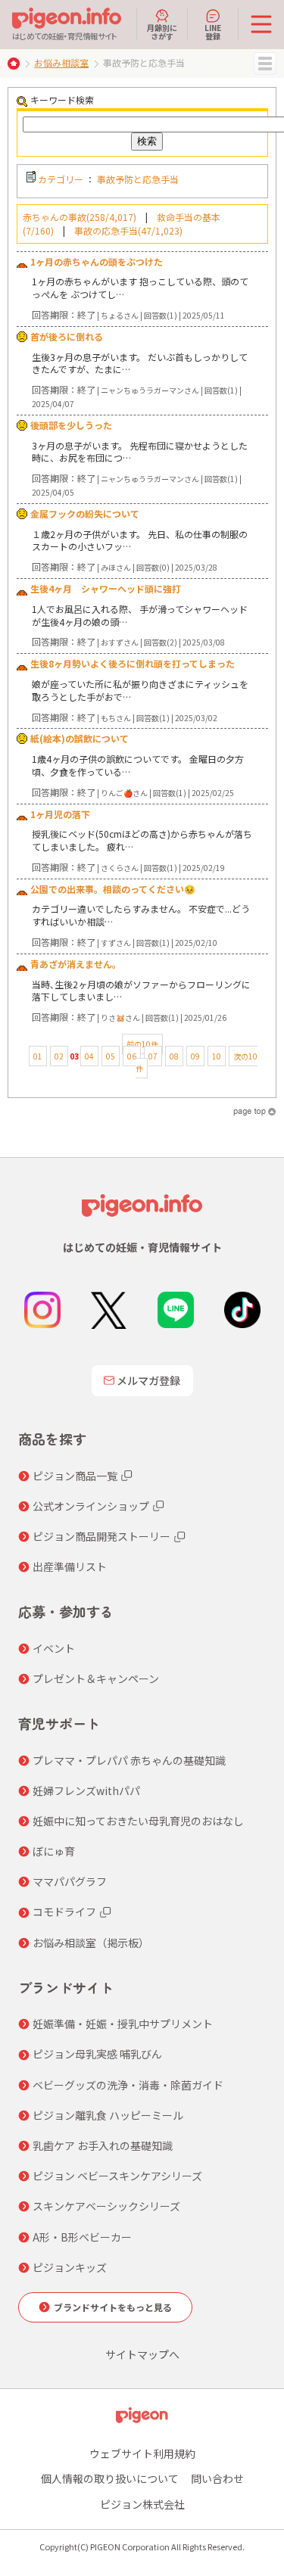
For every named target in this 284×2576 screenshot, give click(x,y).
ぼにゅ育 (54, 1851)
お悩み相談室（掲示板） (91, 1943)
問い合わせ (217, 2478)
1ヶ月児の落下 (60, 814)
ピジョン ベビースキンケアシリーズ (117, 2176)
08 (174, 1056)
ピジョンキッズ (70, 2267)
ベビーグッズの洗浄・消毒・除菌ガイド (128, 2085)
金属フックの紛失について (85, 513)
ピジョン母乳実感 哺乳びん (97, 2054)
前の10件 (142, 1044)
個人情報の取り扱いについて (110, 2478)
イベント (54, 1648)
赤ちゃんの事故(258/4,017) (80, 217)
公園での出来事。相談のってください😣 (113, 889)
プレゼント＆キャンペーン (96, 1678)
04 (89, 1056)
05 (111, 1056)
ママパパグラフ (70, 1881)
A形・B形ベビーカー (82, 2237)
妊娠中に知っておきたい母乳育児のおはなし (138, 1821)
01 (38, 1056)
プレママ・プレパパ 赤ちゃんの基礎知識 (129, 1760)
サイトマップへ (142, 2354)
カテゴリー (61, 179)
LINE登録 (213, 31)
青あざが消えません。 (76, 964)
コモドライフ (64, 1912)
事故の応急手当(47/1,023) (128, 230)
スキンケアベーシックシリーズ (106, 2206)
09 (195, 1056)
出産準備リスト (70, 1566)
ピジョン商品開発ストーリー (101, 1536)
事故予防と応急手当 (138, 179)
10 (217, 1056)
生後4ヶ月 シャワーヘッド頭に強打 (106, 588)
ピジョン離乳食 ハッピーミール (108, 2115)
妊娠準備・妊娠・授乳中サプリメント (123, 2024)
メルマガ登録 (148, 1380)
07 (153, 1056)
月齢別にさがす (162, 31)
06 (132, 1056)
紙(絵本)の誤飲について (80, 738)
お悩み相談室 (61, 62)
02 (59, 1056)
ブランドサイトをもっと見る (113, 2307)
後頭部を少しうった (71, 425)
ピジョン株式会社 (142, 2504)
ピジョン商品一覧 (75, 1476)
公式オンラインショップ (91, 1506)
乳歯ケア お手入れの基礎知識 (103, 2145)
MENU (265, 64)
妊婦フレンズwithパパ (86, 1790)
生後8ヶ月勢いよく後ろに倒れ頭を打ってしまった (133, 663)
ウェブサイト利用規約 (142, 2453)
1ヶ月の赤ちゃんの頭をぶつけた (97, 261)
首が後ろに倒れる (67, 336)
